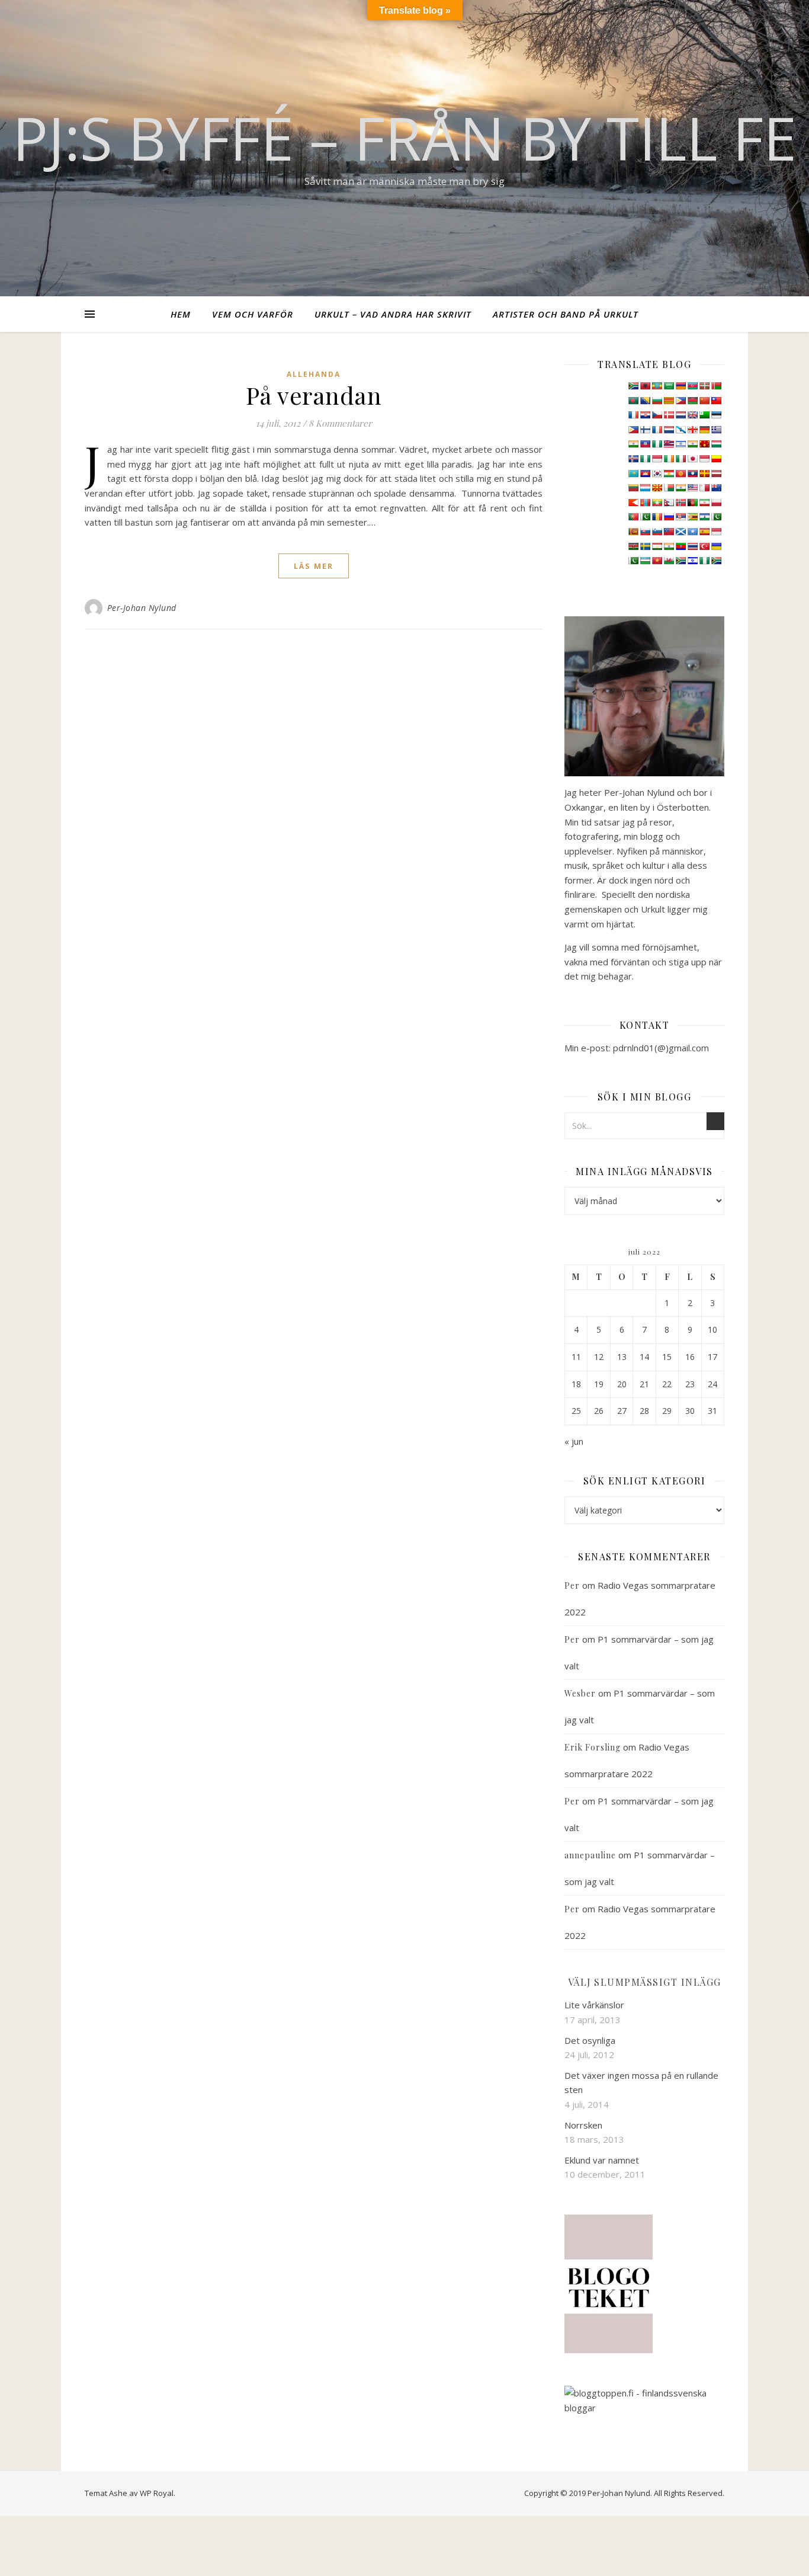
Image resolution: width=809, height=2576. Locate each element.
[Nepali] (669, 503)
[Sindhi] (716, 517)
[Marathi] (633, 503)
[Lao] (692, 473)
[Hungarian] (716, 444)
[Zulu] (716, 561)
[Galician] (680, 430)
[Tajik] (657, 546)
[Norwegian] (680, 503)
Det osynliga (590, 2040)
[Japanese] (692, 459)
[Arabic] (669, 386)
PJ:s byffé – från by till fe (404, 137)
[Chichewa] (692, 401)
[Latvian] (716, 473)
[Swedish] (645, 546)
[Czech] (657, 415)
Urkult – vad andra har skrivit (393, 314)
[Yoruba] (704, 561)
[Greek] (716, 430)
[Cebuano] (680, 401)
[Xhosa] (680, 561)
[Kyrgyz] (680, 473)
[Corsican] (633, 415)
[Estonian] (716, 415)
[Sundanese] (716, 532)
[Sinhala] (633, 532)
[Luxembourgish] (645, 488)
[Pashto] (692, 503)
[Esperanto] (704, 415)
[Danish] (669, 415)
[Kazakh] (633, 473)
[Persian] (704, 503)
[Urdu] (633, 561)
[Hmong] (704, 444)
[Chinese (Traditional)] (716, 401)
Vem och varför (253, 314)
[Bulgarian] (657, 401)
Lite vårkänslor (594, 2005)
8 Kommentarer (340, 423)
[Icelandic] (633, 459)
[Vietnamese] (657, 561)
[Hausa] (657, 444)
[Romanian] (657, 517)
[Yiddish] (692, 561)
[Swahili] (633, 546)
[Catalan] (669, 401)
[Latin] (704, 473)
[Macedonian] (657, 488)
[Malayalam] (680, 488)
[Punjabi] (645, 517)
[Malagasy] (669, 488)
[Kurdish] (669, 473)
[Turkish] (704, 546)
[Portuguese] (633, 517)
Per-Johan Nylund (142, 608)
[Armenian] (680, 386)
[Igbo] (645, 459)
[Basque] (704, 386)
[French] (657, 430)
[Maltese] (704, 488)
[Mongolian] (645, 503)
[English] (692, 415)
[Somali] (692, 532)
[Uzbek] (645, 561)
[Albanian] (645, 386)
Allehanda (314, 374)
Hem (181, 314)
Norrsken (583, 2125)
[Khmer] (645, 473)
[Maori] (716, 488)
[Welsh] (669, 561)
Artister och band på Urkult (566, 314)
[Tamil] (669, 546)
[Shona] (692, 517)
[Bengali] (633, 401)
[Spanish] (704, 532)
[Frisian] (669, 430)
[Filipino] (633, 430)
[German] (704, 430)
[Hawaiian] (669, 444)
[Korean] (657, 473)
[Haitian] (645, 444)
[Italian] (680, 459)
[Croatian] (645, 415)
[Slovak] (645, 532)
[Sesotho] (704, 517)
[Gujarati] (633, 444)
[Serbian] (680, 517)
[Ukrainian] (716, 546)
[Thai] (692, 546)
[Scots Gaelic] (680, 532)
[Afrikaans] (633, 386)
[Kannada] (716, 459)
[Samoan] (669, 532)
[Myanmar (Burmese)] (657, 503)
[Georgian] (692, 430)
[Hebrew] (680, 444)
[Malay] (692, 488)
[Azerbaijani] (692, 386)
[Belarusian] (716, 386)
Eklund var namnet (602, 2160)
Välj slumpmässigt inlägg (645, 1982)
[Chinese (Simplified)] (704, 401)
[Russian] (669, 517)
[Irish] (669, 459)
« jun (574, 1441)
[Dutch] (680, 415)
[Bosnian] (645, 401)
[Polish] (716, 503)
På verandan (314, 395)
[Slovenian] (657, 532)
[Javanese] (704, 459)
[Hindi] (692, 444)
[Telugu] (680, 546)
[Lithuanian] (633, 488)
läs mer (314, 566)
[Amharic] (657, 386)
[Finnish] (645, 430)
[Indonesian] (657, 459)
